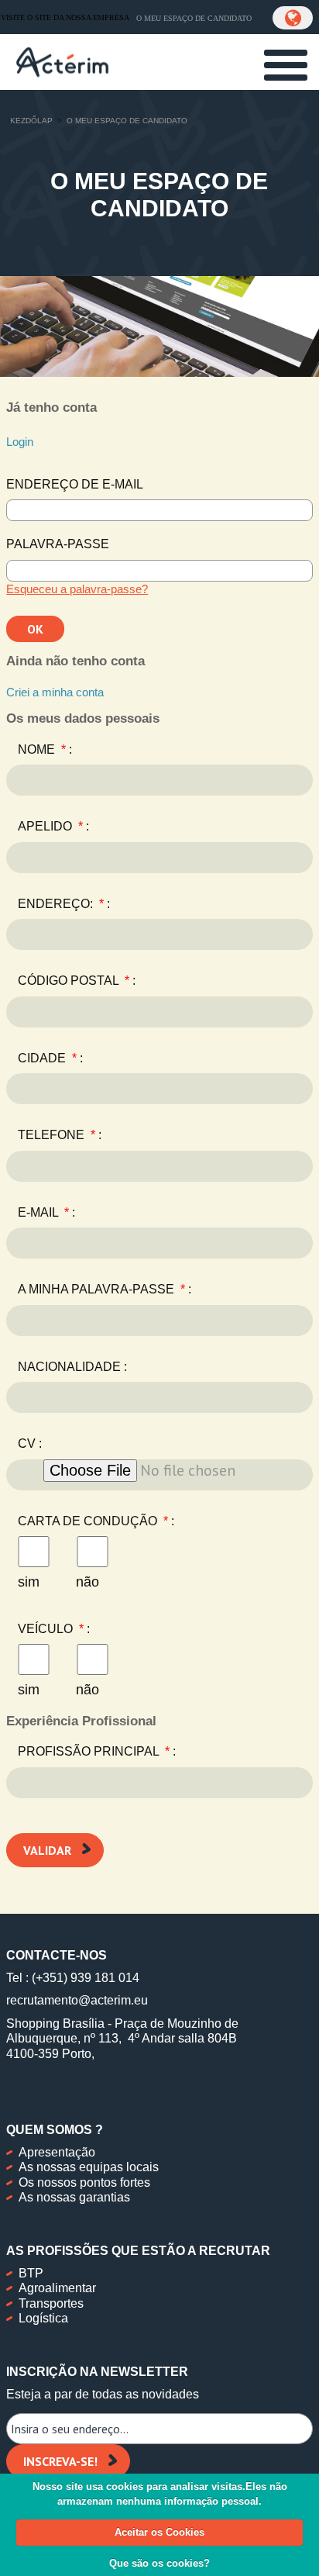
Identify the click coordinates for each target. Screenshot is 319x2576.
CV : (30, 1443)
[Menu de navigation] (286, 65)
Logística (43, 2318)
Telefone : (60, 1135)
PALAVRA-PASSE (58, 544)
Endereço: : (64, 904)
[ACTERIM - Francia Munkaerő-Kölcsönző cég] (62, 60)
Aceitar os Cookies (159, 2532)
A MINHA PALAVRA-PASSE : (105, 1289)
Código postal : (77, 981)
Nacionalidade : (72, 1367)
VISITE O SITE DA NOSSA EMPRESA (65, 17)
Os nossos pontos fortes (84, 2182)
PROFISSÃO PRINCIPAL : (97, 1751)
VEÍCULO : (54, 1629)
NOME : (45, 749)
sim (29, 1582)
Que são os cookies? (159, 2563)
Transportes (51, 2303)
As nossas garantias (74, 2197)
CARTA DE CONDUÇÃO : (96, 1521)
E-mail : (46, 1212)
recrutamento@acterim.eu (77, 2000)
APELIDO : (53, 826)
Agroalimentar (57, 2288)
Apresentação (57, 2152)
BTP (31, 2273)
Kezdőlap (31, 121)
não (87, 1582)
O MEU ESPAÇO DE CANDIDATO (194, 18)
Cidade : (50, 1058)
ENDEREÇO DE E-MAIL (75, 484)
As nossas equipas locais (89, 2167)
